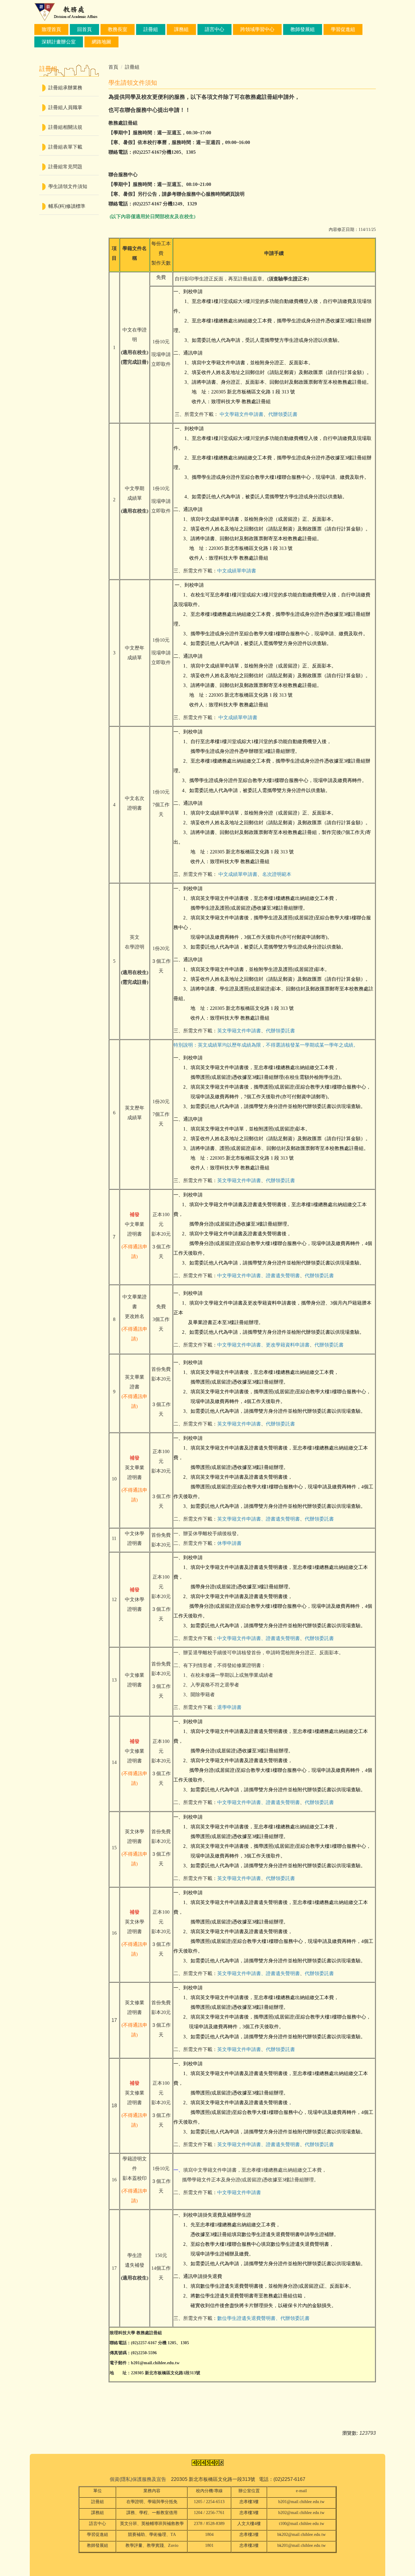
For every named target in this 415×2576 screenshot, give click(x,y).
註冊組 (151, 29)
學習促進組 (343, 29)
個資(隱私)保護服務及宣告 (138, 2479)
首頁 (113, 67)
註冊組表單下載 (65, 147)
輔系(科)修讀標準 (67, 206)
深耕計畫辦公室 (59, 42)
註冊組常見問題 (65, 167)
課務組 (181, 29)
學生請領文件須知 (68, 186)
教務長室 (118, 29)
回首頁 (84, 29)
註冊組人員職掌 (65, 107)
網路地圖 (101, 42)
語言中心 (214, 29)
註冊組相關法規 (65, 127)
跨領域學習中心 (257, 29)
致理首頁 (51, 29)
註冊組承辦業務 (65, 88)
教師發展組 (303, 29)
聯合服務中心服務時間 (201, 194)
